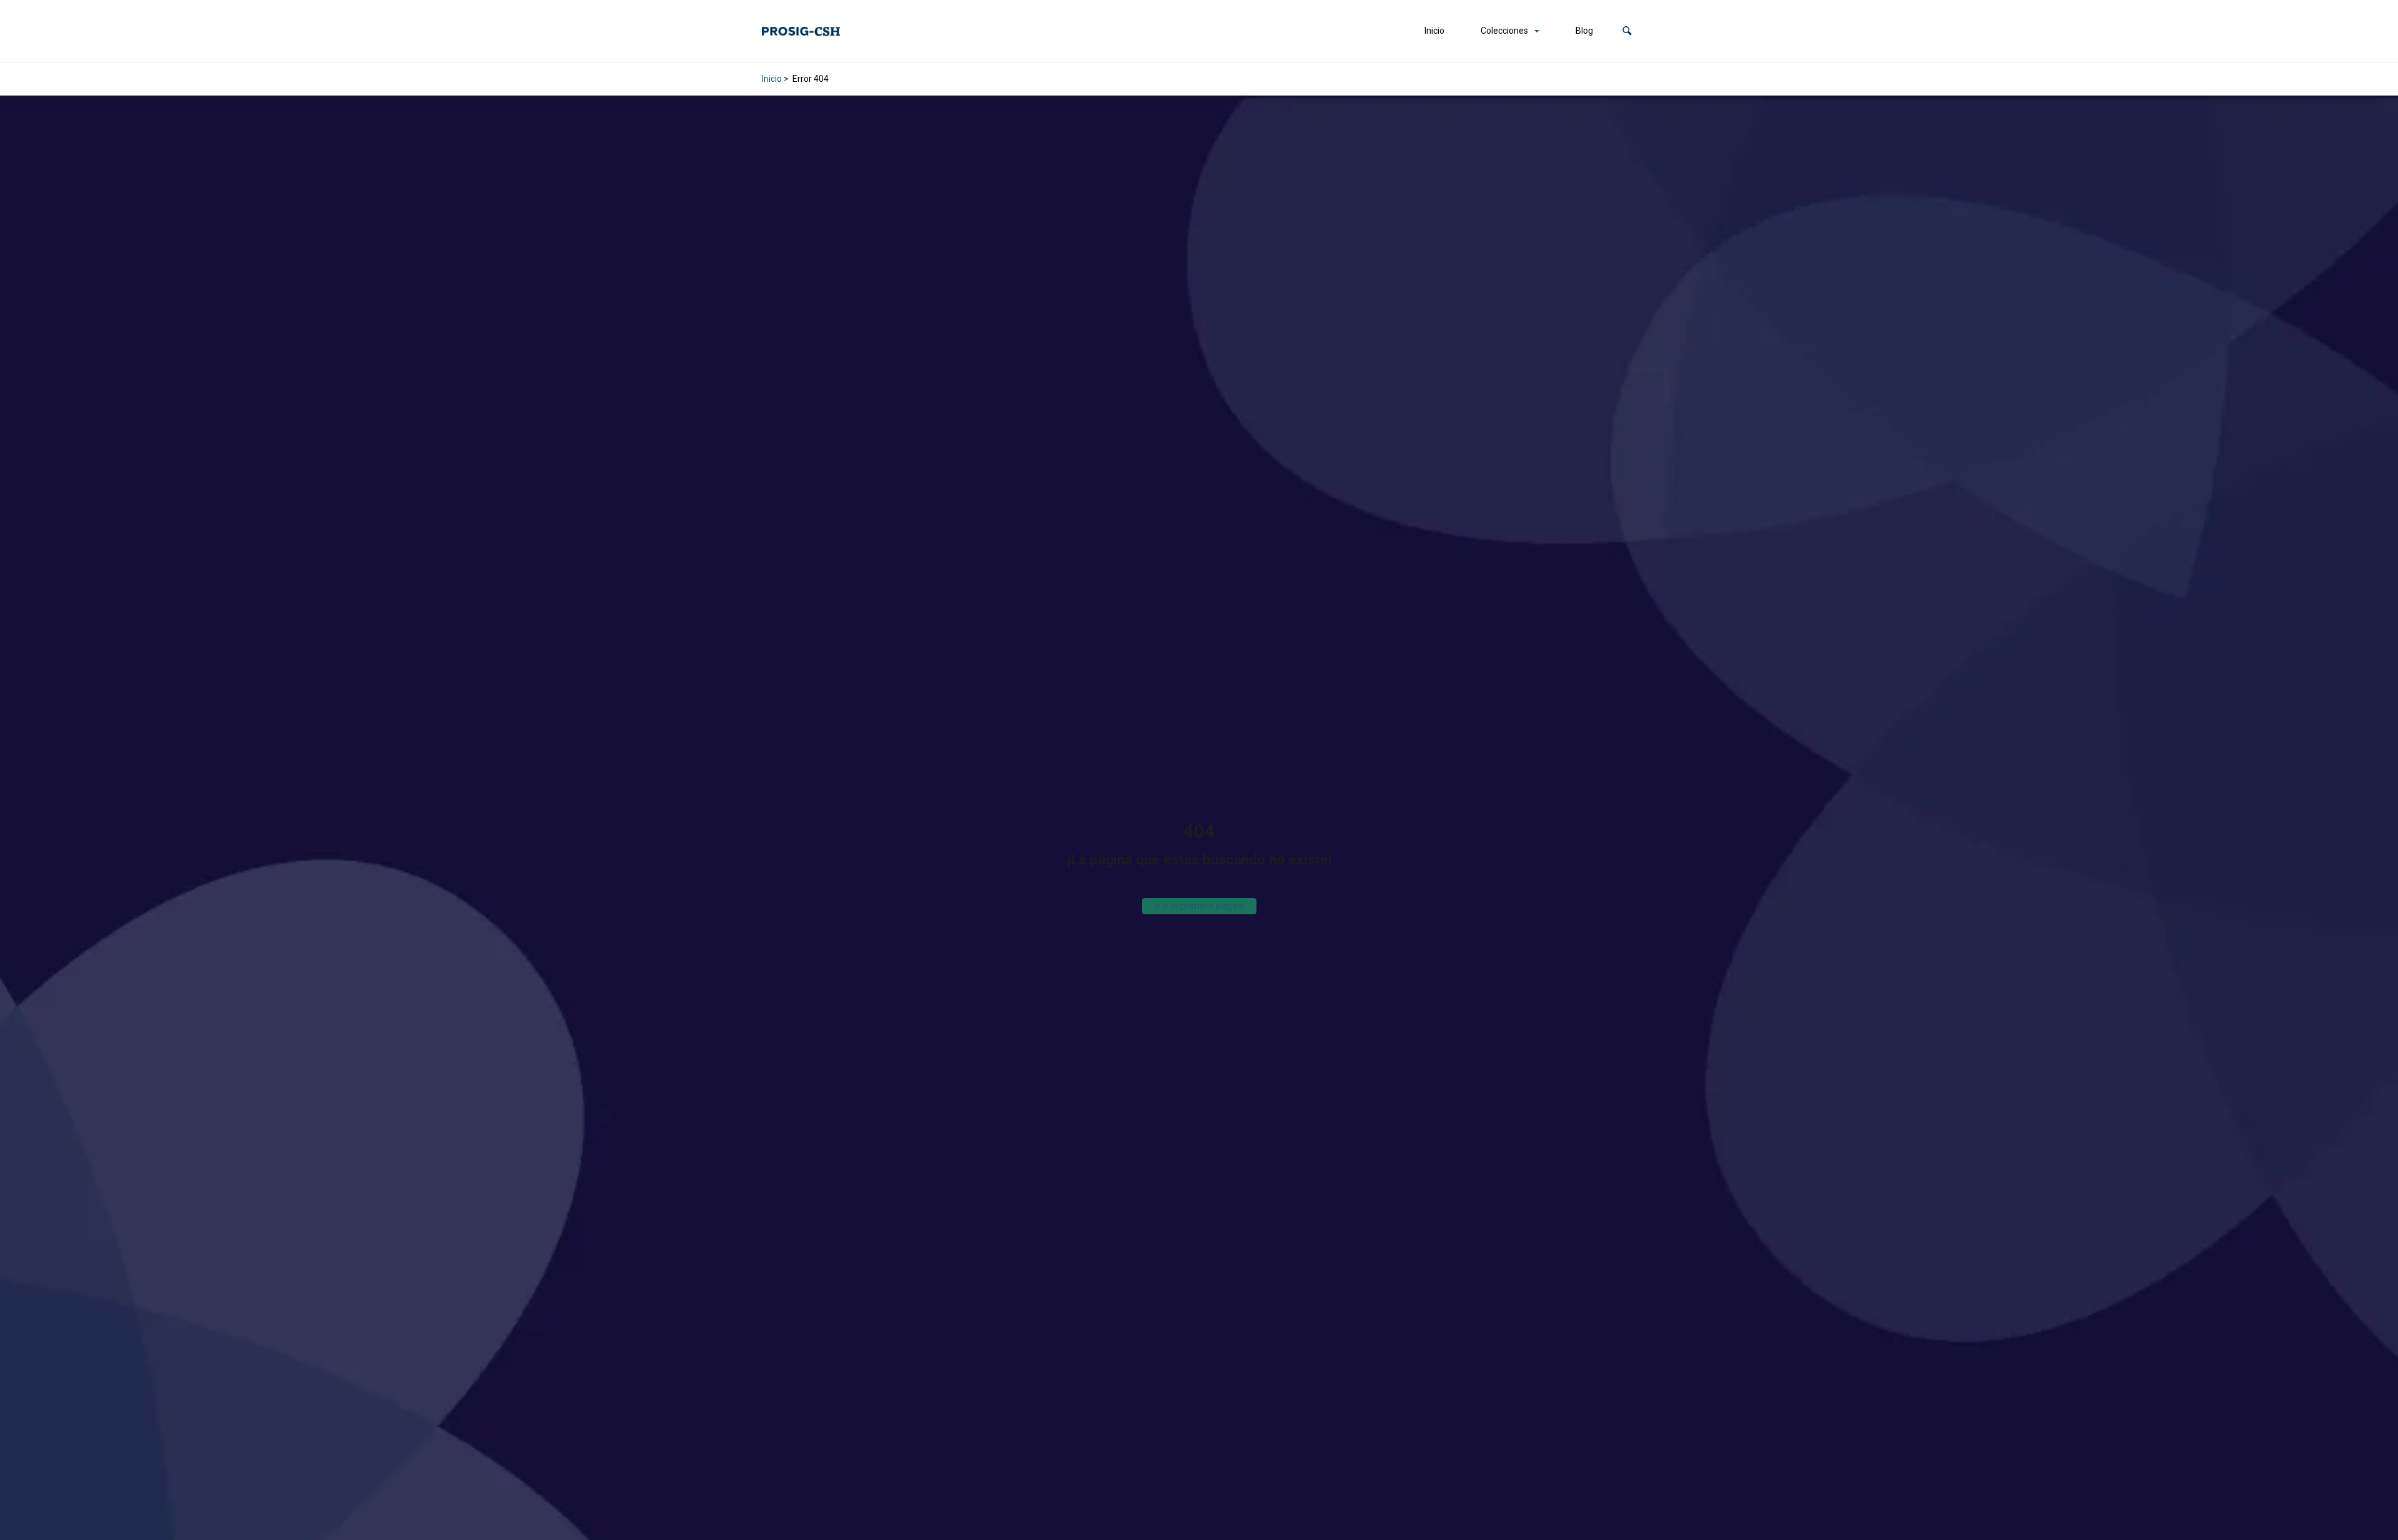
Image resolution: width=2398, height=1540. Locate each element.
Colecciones (1504, 31)
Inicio (1434, 31)
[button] (1627, 31)
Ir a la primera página (1199, 906)
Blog (1584, 31)
